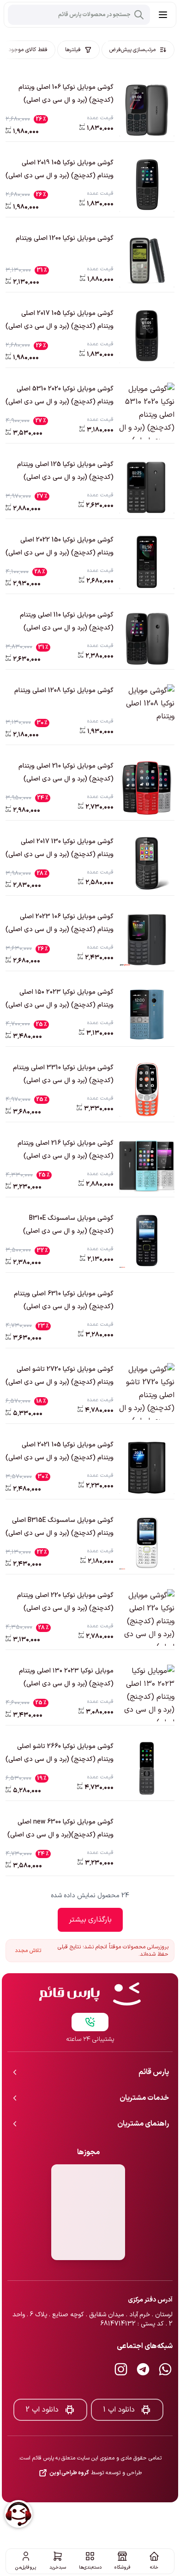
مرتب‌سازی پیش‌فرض (132, 50)
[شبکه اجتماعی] (165, 2339)
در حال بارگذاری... (90, 1920)
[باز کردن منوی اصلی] (163, 15)
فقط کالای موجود (28, 50)
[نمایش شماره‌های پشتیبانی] (90, 1992)
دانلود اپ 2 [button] (42, 2379)
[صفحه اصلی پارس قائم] (90, 1964)
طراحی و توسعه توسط (96, 2442)
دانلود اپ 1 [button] (119, 2379)
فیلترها (73, 50)
